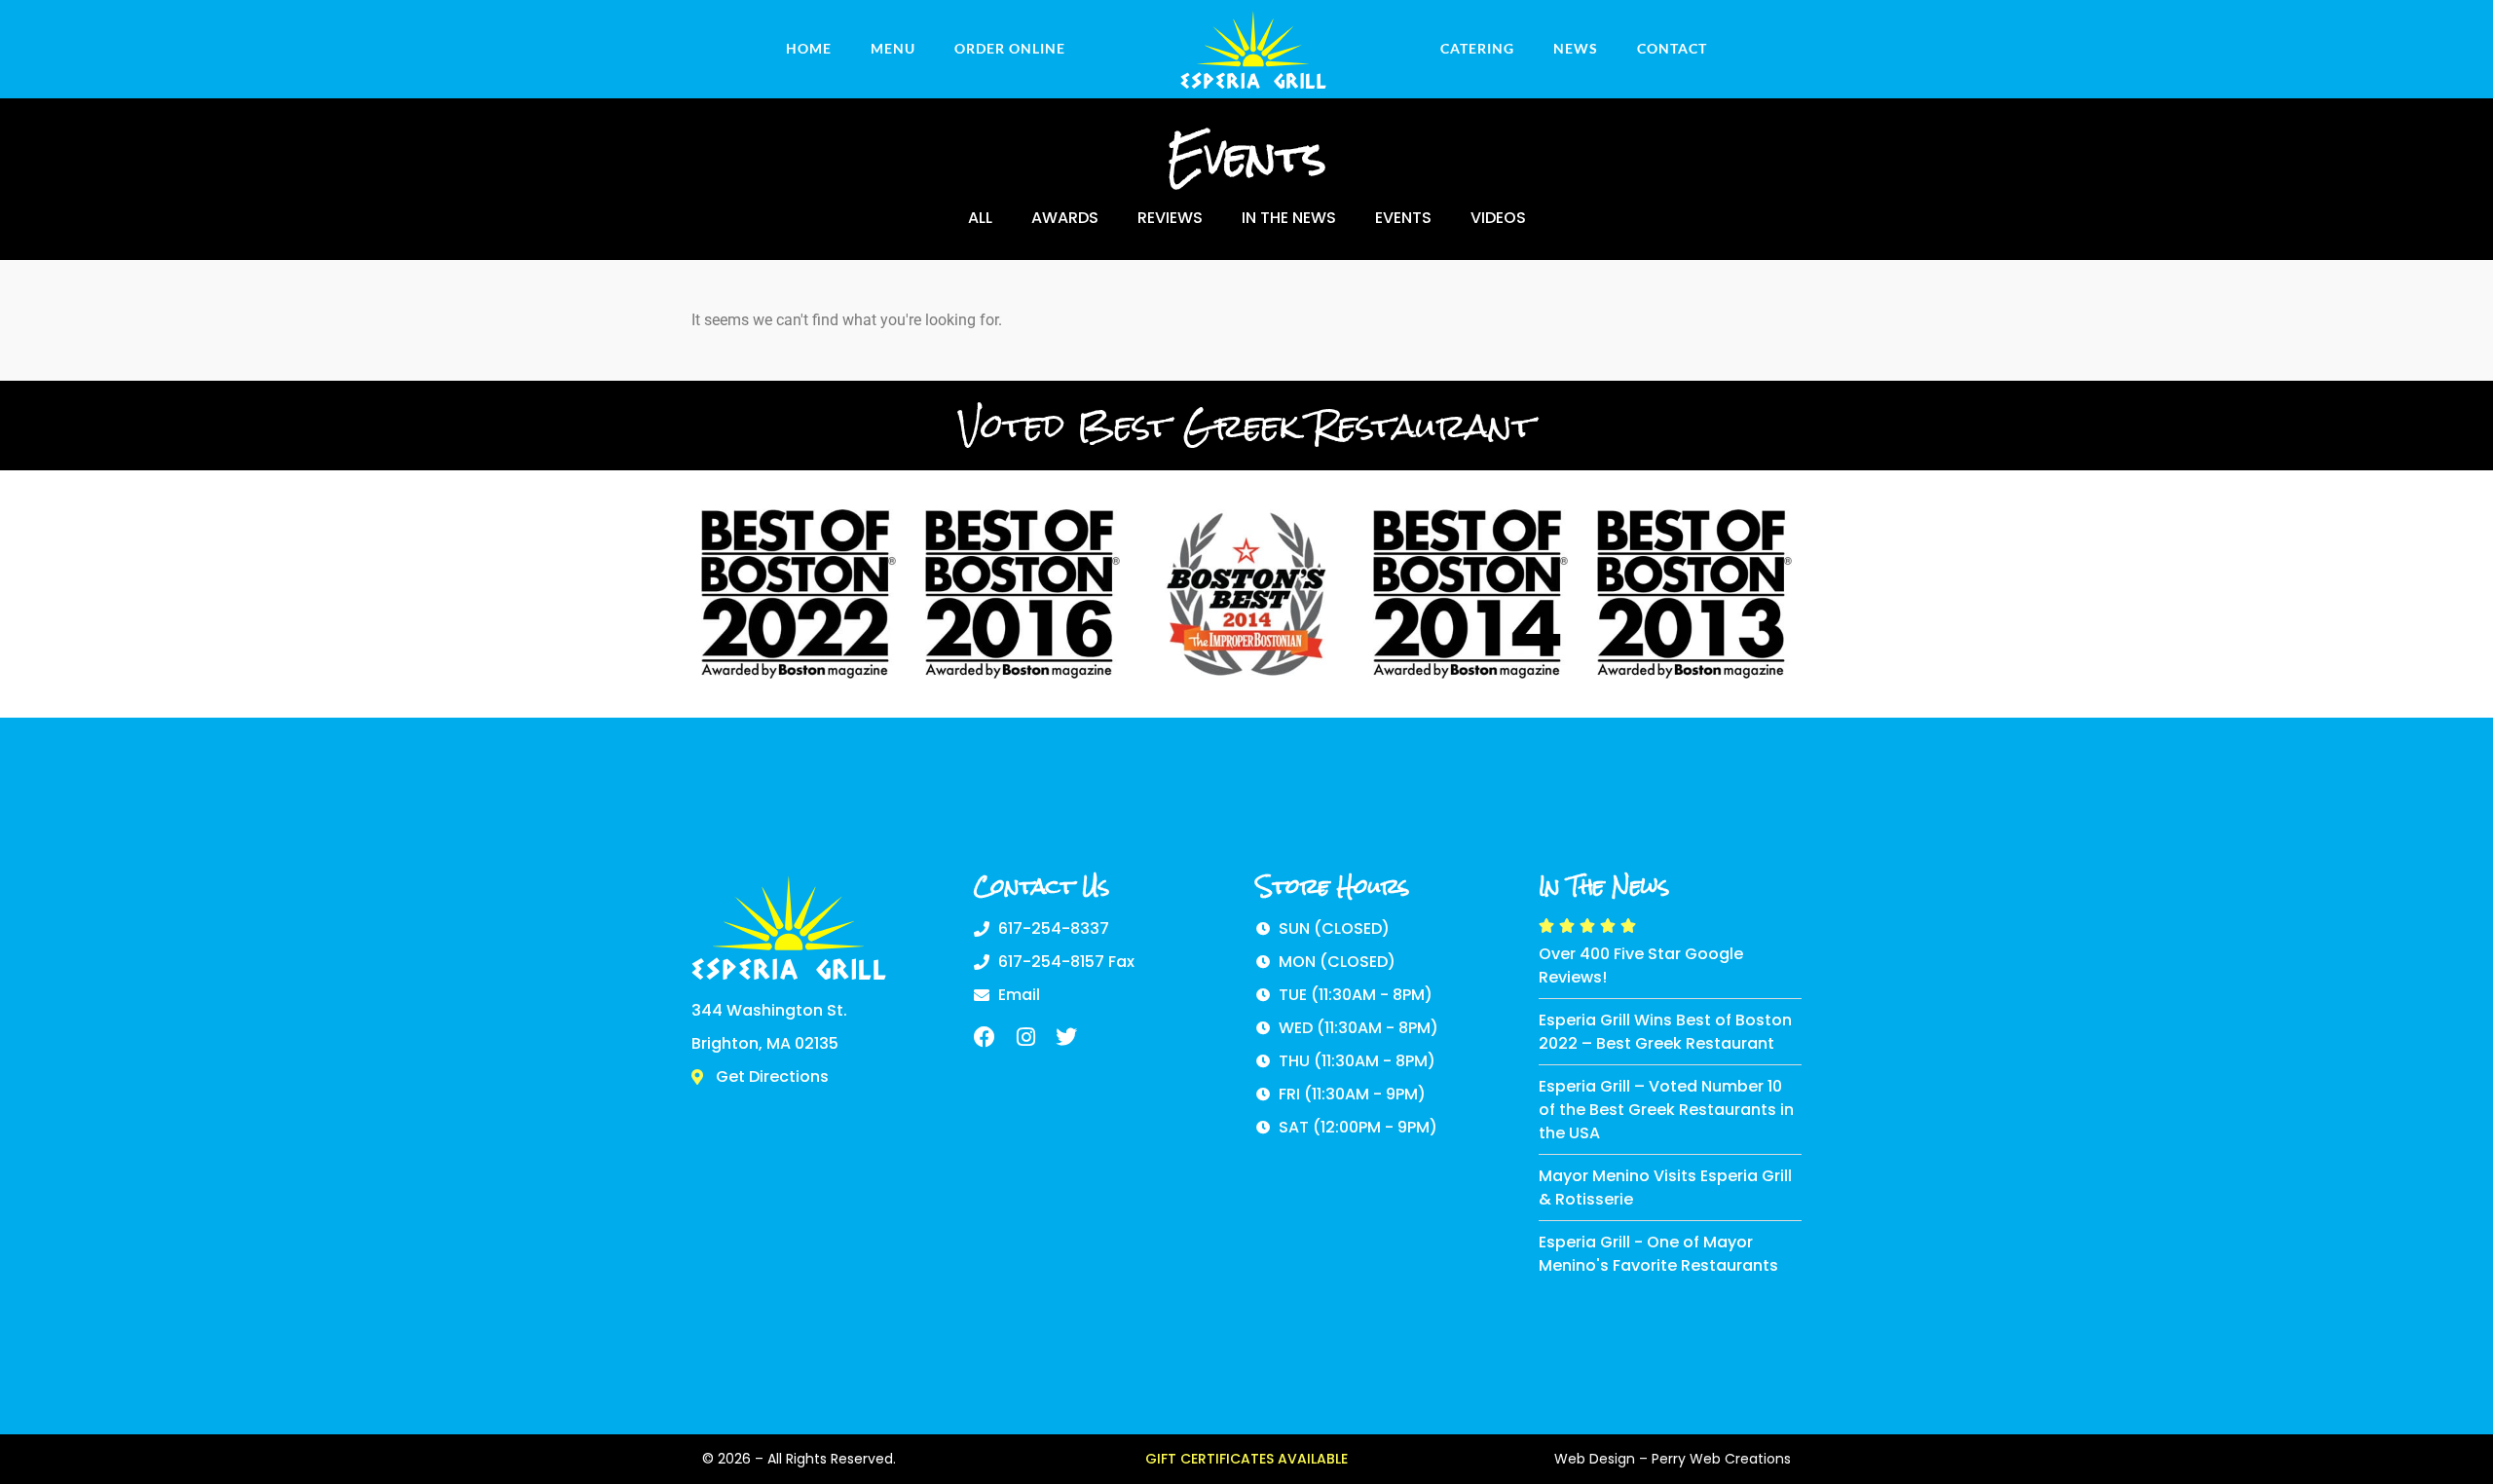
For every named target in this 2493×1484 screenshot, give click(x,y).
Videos (1498, 218)
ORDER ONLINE (1010, 48)
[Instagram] (1025, 1037)
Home (809, 48)
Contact (1672, 48)
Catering (1477, 48)
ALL (980, 218)
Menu (893, 48)
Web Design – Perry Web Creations (1673, 1459)
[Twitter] (1066, 1037)
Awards (1065, 218)
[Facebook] (985, 1037)
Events (1403, 218)
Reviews (1170, 218)
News (1576, 48)
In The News (1289, 218)
